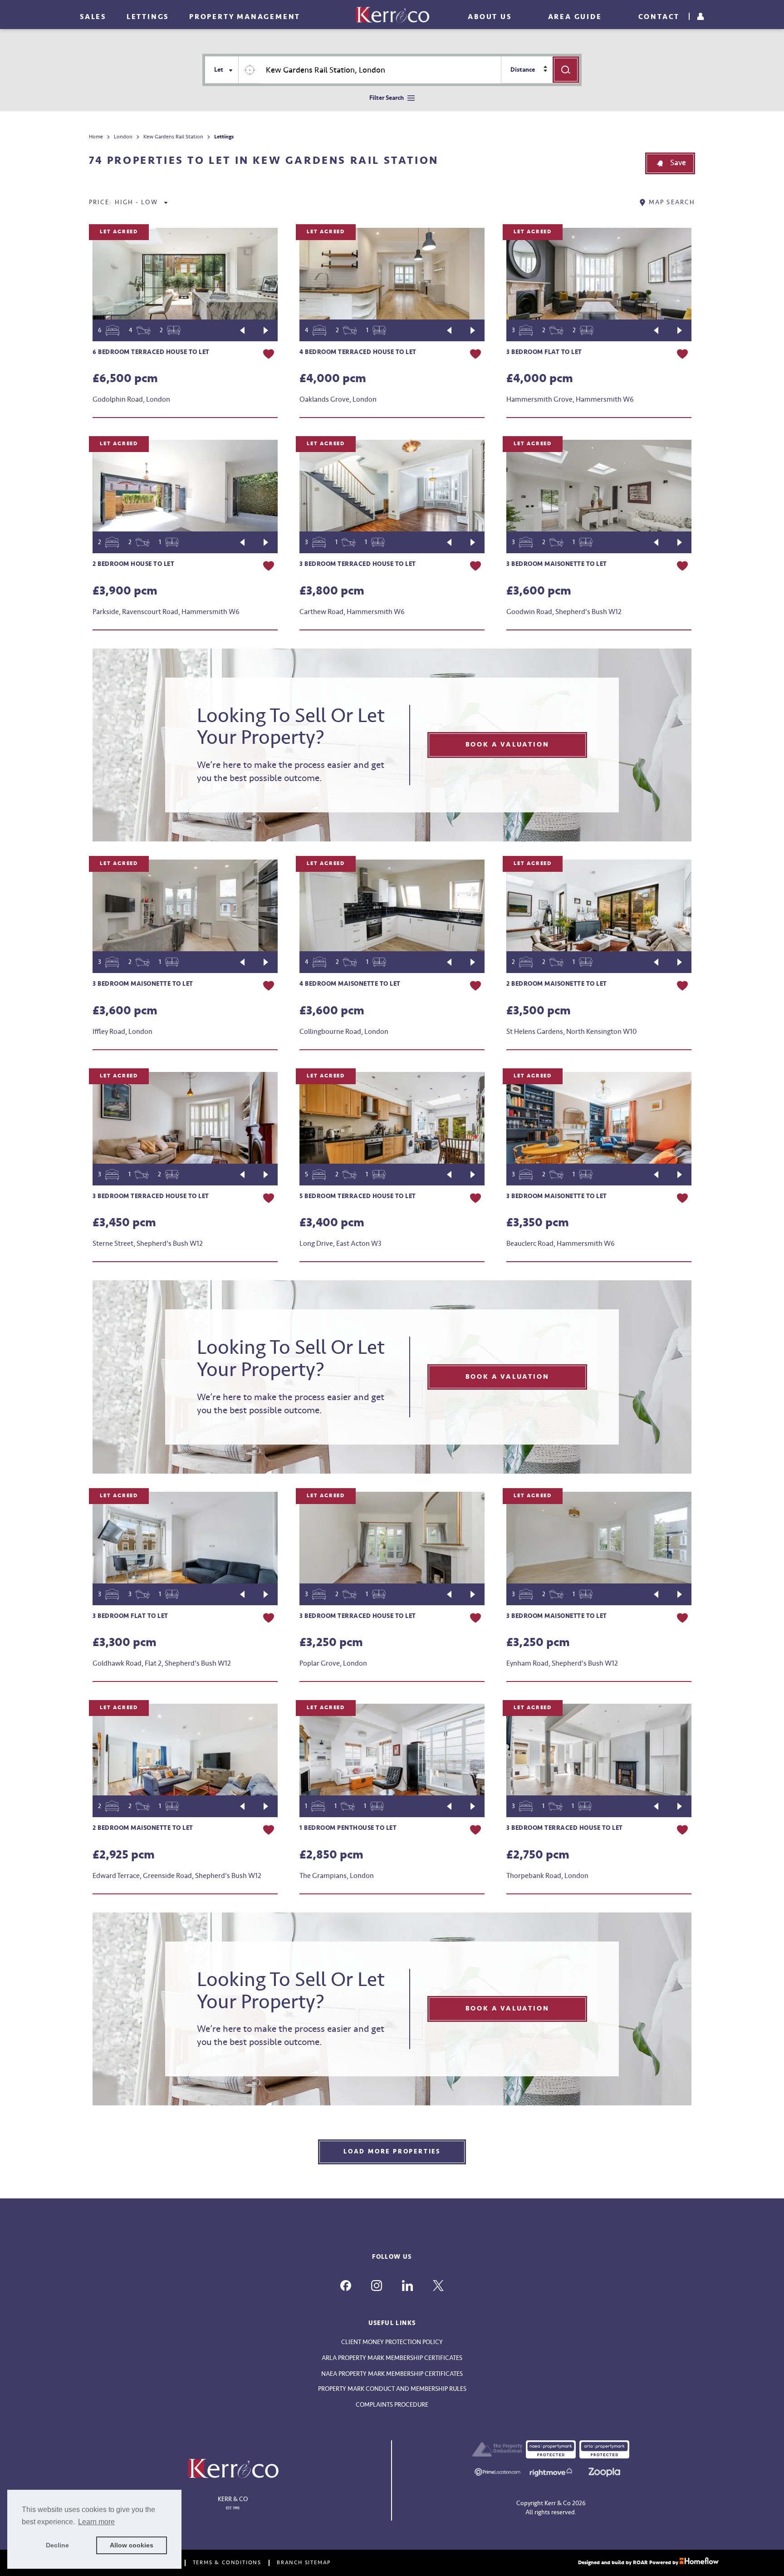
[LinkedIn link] (407, 2286)
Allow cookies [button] (132, 2545)
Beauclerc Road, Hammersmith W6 (561, 1244)
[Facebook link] (346, 2286)
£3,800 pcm (332, 591)
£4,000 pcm (333, 379)
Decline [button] (57, 2545)
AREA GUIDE (575, 17)
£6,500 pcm (125, 379)
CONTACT (659, 17)
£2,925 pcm (124, 1855)
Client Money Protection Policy (392, 2342)
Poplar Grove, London (333, 1663)
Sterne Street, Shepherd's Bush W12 (148, 1244)
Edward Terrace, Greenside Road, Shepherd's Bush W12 (177, 1876)
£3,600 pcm (539, 591)
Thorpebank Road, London (547, 1876)
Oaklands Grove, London (338, 399)
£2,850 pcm (331, 1855)
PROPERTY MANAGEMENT (245, 17)
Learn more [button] (96, 2522)
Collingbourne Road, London (344, 1032)
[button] (670, 163)
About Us (490, 17)
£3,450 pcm (124, 1223)
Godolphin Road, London (131, 399)
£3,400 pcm (332, 1223)
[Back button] (242, 330)
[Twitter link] (438, 2286)
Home (96, 137)
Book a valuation (507, 745)
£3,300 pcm (125, 1642)
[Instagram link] (377, 2286)
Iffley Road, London (122, 1032)
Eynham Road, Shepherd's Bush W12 (562, 1663)
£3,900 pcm (125, 591)
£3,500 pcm (539, 1011)
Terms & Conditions (227, 2563)
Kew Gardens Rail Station (173, 137)
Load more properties (392, 2151)
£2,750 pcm (538, 1855)
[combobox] (381, 70)
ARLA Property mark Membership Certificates (392, 2358)
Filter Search (387, 98)
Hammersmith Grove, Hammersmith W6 (570, 399)
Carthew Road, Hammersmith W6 (352, 612)
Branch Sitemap (304, 2563)
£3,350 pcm (538, 1223)
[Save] (269, 355)
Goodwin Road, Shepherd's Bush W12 (564, 612)
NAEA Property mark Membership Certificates (392, 2374)
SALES (93, 17)
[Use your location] (250, 70)
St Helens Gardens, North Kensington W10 (571, 1032)
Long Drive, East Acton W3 (341, 1244)
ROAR (640, 2563)
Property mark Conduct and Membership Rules (392, 2389)
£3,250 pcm (331, 1642)
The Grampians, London (337, 1876)
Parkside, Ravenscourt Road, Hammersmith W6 (166, 612)
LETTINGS (148, 17)
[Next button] (266, 330)
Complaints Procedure (392, 2405)
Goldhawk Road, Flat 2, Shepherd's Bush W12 (162, 1663)
